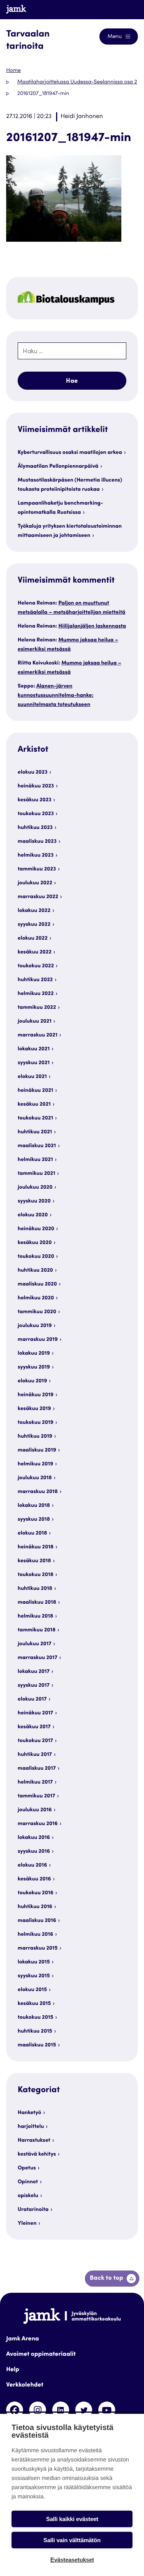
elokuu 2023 (33, 772)
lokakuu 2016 (34, 1838)
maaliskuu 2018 (37, 1603)
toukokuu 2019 (36, 1423)
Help (13, 2370)
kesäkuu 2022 (35, 952)
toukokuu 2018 (36, 1575)
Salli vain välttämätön (72, 2540)
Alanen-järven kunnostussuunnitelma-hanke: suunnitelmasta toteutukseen (55, 696)
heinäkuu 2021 (36, 1091)
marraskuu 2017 (37, 1658)
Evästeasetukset (72, 2560)
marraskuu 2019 (38, 1340)
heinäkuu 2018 (36, 1547)
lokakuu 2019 (34, 1354)
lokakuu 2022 (34, 911)
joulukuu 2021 (35, 1021)
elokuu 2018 (32, 1533)
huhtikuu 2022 (35, 980)
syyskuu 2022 (34, 925)
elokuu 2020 (33, 1215)
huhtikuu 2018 (35, 1589)
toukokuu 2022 (36, 966)
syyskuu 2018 (34, 1520)
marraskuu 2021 (38, 1035)
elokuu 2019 (32, 1381)
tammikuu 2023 (37, 869)
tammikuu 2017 (36, 1796)
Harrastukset (34, 2141)
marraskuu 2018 (38, 1492)
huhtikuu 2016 (35, 1907)
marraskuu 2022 (38, 897)
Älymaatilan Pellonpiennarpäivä (58, 467)
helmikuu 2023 (36, 855)
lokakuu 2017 (34, 1672)
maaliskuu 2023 (37, 842)
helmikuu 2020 (36, 1298)
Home (13, 71)
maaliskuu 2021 (37, 1146)
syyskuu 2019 (34, 1367)
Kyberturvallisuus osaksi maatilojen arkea (70, 453)
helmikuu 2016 (36, 1935)
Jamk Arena (22, 2339)
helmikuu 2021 (35, 1160)
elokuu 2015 (32, 1990)
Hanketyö (29, 2113)
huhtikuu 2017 (35, 1755)
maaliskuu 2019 (37, 1450)
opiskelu (28, 2196)
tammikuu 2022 (37, 1008)
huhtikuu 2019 (35, 1437)
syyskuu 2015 (34, 1976)
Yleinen (27, 2224)
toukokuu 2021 (35, 1118)
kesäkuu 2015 (34, 2004)
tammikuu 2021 (36, 1174)
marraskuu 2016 (38, 1824)
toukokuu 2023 (36, 814)
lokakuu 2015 (34, 1962)
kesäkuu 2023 (35, 800)
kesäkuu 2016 (34, 1879)
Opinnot (28, 2182)
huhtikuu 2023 (35, 828)
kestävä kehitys (37, 2154)
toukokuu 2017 (35, 1741)
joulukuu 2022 (35, 883)
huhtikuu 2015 (35, 2031)
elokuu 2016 (32, 1865)
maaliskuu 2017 (37, 1769)
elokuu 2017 (32, 1699)
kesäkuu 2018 (34, 1561)
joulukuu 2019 (35, 1326)
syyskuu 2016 (34, 1852)
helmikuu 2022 (36, 994)
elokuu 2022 (33, 938)
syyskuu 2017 (34, 1686)
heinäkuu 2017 (35, 1713)
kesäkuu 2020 (35, 1243)
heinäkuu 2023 (36, 786)
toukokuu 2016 (36, 1893)
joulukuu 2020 (35, 1188)
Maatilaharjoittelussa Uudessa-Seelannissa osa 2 (77, 82)
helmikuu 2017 (35, 1782)
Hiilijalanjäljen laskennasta (92, 626)
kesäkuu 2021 (34, 1104)
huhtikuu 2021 (35, 1132)
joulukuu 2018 (35, 1478)
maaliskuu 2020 (37, 1284)
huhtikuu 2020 (35, 1271)
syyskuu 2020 (34, 1201)
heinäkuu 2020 (36, 1229)
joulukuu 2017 (35, 1644)
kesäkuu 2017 (34, 1727)
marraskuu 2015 (38, 1948)
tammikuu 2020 (37, 1312)
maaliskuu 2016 (37, 1921)
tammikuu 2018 (37, 1630)
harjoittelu (31, 2127)
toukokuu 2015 (36, 2018)
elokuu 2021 (32, 1077)
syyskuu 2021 (34, 1063)
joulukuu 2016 (35, 1810)
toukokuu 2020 (36, 1257)
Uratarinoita (33, 2210)
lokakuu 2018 (34, 1506)
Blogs (123, 9)
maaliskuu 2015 (37, 2045)
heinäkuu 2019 (36, 1395)
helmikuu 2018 (36, 1616)
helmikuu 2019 (36, 1464)
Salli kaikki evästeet (72, 2519)
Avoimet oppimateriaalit (41, 2355)
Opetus (27, 2168)
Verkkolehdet (25, 2385)
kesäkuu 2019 (34, 1409)
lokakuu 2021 (34, 1049)
